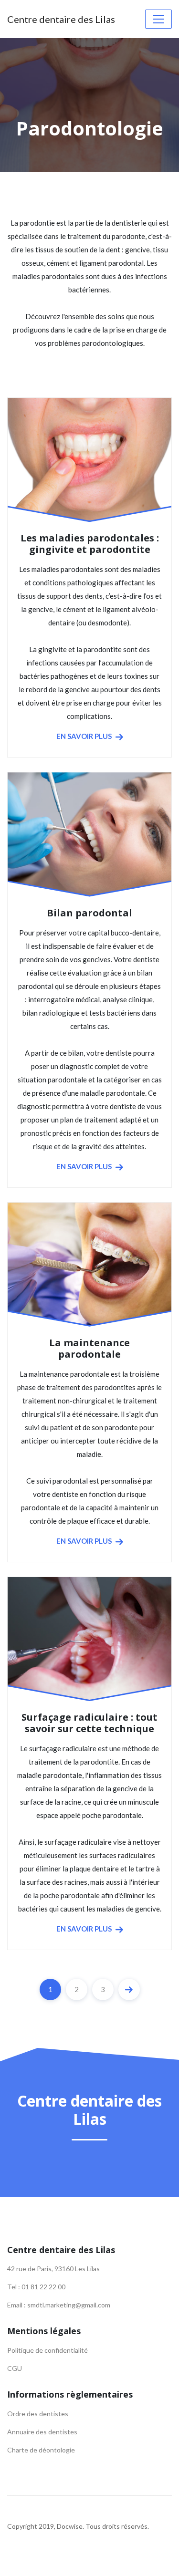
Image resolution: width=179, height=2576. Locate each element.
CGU (15, 2368)
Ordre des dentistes (38, 2414)
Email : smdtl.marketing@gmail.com (59, 2305)
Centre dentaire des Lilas (61, 19)
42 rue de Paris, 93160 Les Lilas (53, 2269)
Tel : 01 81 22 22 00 (36, 2287)
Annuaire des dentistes (42, 2432)
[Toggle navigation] (158, 19)
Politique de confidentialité (47, 2350)
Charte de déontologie (41, 2450)
